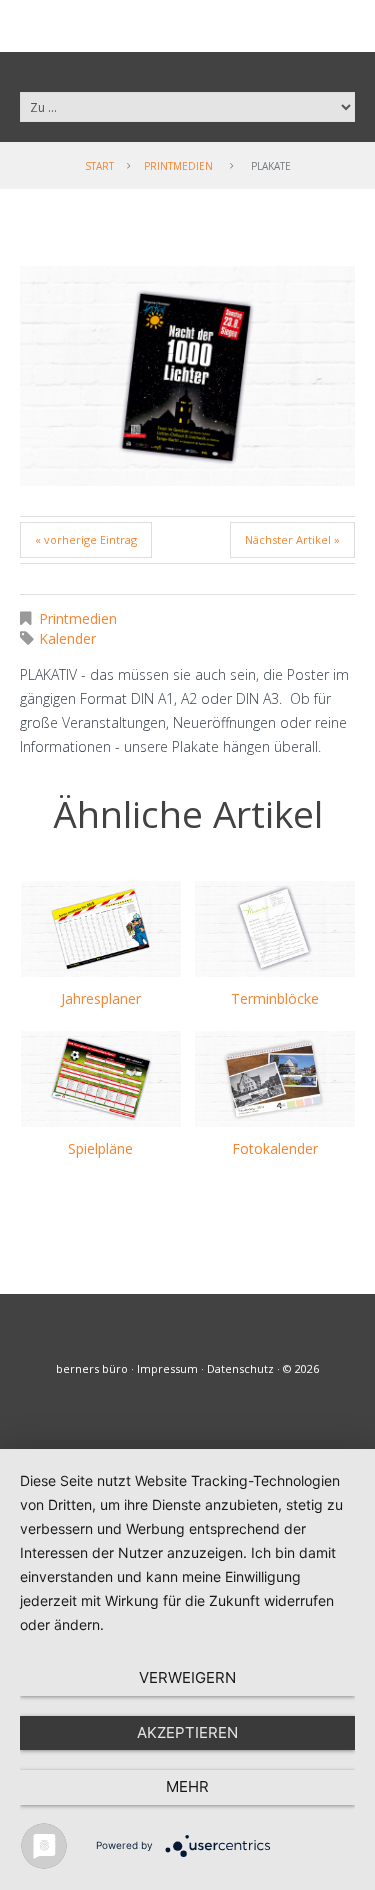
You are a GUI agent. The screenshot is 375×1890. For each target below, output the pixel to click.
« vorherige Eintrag (86, 539)
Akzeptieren (187, 1732)
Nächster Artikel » (292, 539)
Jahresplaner (101, 998)
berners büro (92, 1368)
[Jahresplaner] (101, 929)
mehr (187, 1786)
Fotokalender (275, 1148)
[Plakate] (187, 376)
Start (99, 166)
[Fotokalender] (275, 1079)
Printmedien (178, 166)
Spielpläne (100, 1148)
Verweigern (187, 1677)
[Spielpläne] (101, 1079)
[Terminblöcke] (275, 929)
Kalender (67, 638)
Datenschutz (240, 1368)
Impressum (167, 1368)
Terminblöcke (275, 998)
